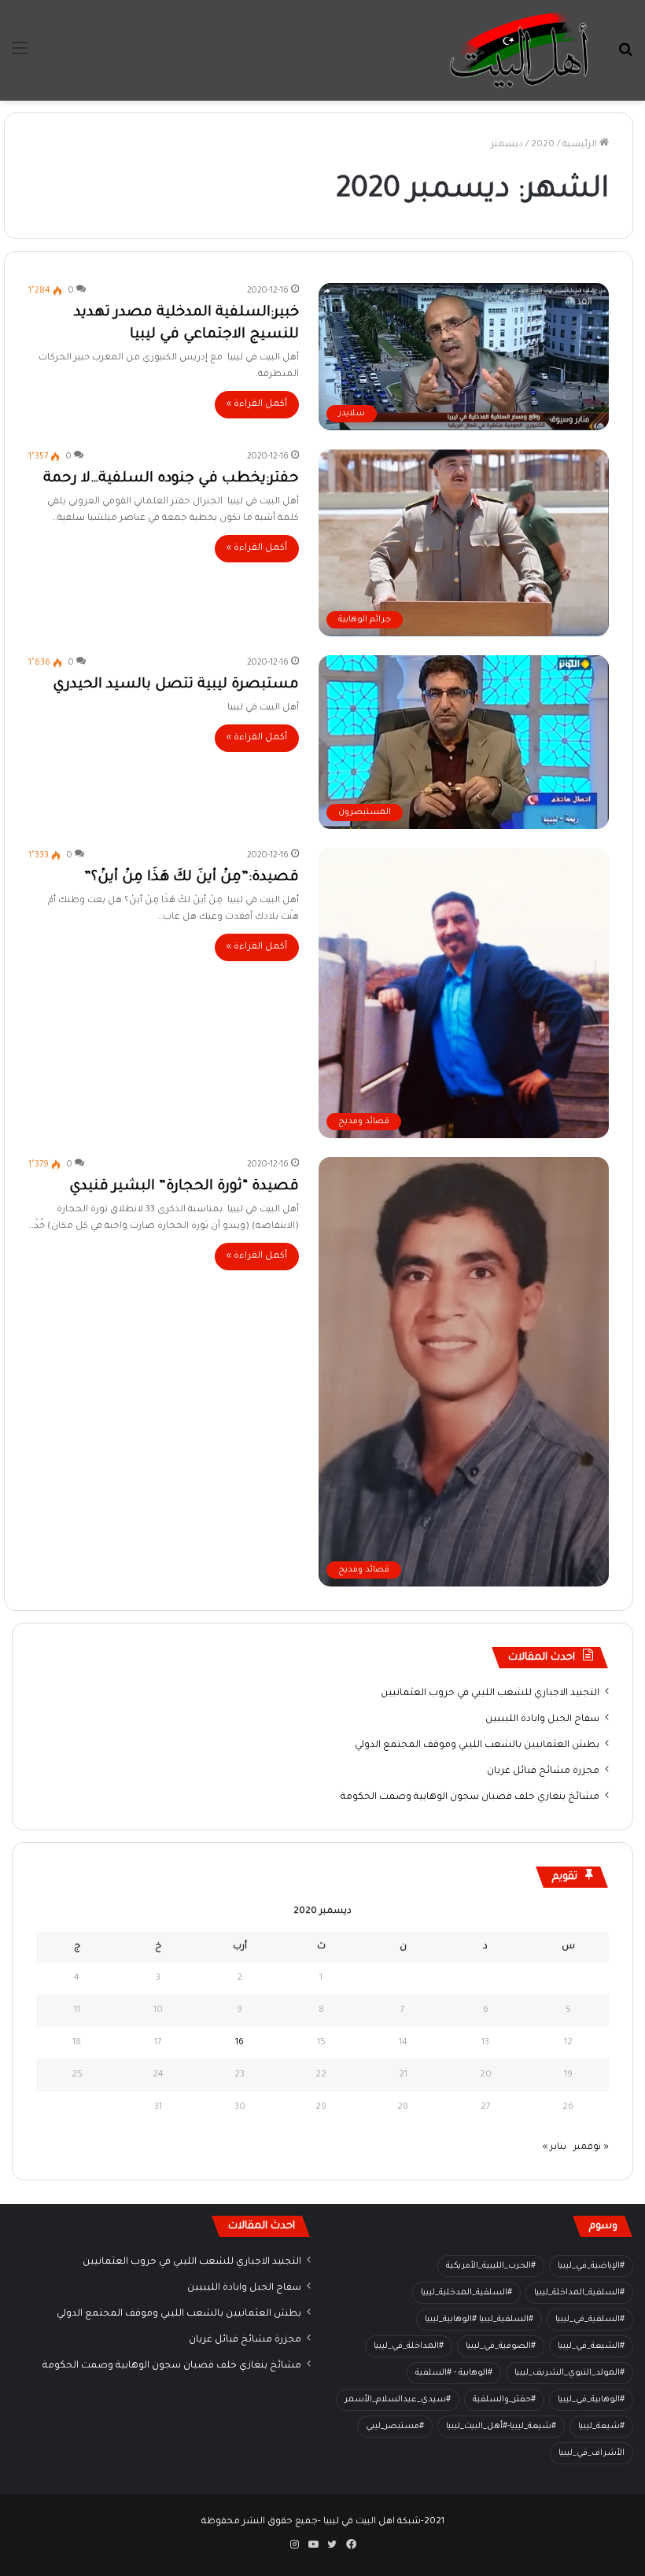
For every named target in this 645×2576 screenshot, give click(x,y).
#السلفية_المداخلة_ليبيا (579, 2293)
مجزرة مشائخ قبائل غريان (543, 1771)
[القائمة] (20, 56)
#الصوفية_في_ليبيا (501, 2346)
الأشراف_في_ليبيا (592, 2453)
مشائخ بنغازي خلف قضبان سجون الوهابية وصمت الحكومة (470, 1797)
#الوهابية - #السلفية (454, 2373)
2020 (543, 145)
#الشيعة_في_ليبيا (591, 2346)
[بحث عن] (625, 56)
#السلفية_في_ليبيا (590, 2320)
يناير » (555, 2148)
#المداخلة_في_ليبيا (409, 2346)
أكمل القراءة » (257, 405)
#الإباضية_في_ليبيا (591, 2266)
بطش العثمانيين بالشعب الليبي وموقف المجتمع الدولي (477, 1745)
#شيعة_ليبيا (601, 2427)
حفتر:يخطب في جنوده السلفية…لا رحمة (171, 479)
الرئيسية (581, 145)
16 (240, 2043)
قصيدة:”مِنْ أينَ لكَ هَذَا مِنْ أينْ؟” (192, 878)
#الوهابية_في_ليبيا (591, 2400)
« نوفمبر (591, 2148)
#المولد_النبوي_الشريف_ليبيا (569, 2373)
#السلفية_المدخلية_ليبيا (466, 2293)
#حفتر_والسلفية (504, 2400)
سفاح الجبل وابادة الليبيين (542, 1719)
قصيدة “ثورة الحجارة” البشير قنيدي (184, 1187)
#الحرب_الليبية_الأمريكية (491, 2266)
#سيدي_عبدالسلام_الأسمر (398, 2400)
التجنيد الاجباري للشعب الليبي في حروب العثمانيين (490, 1693)
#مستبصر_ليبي (395, 2427)
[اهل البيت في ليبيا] (519, 50)
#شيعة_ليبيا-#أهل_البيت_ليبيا (501, 2427)
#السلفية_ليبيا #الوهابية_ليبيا (479, 2320)
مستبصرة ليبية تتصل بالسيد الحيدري (176, 685)
